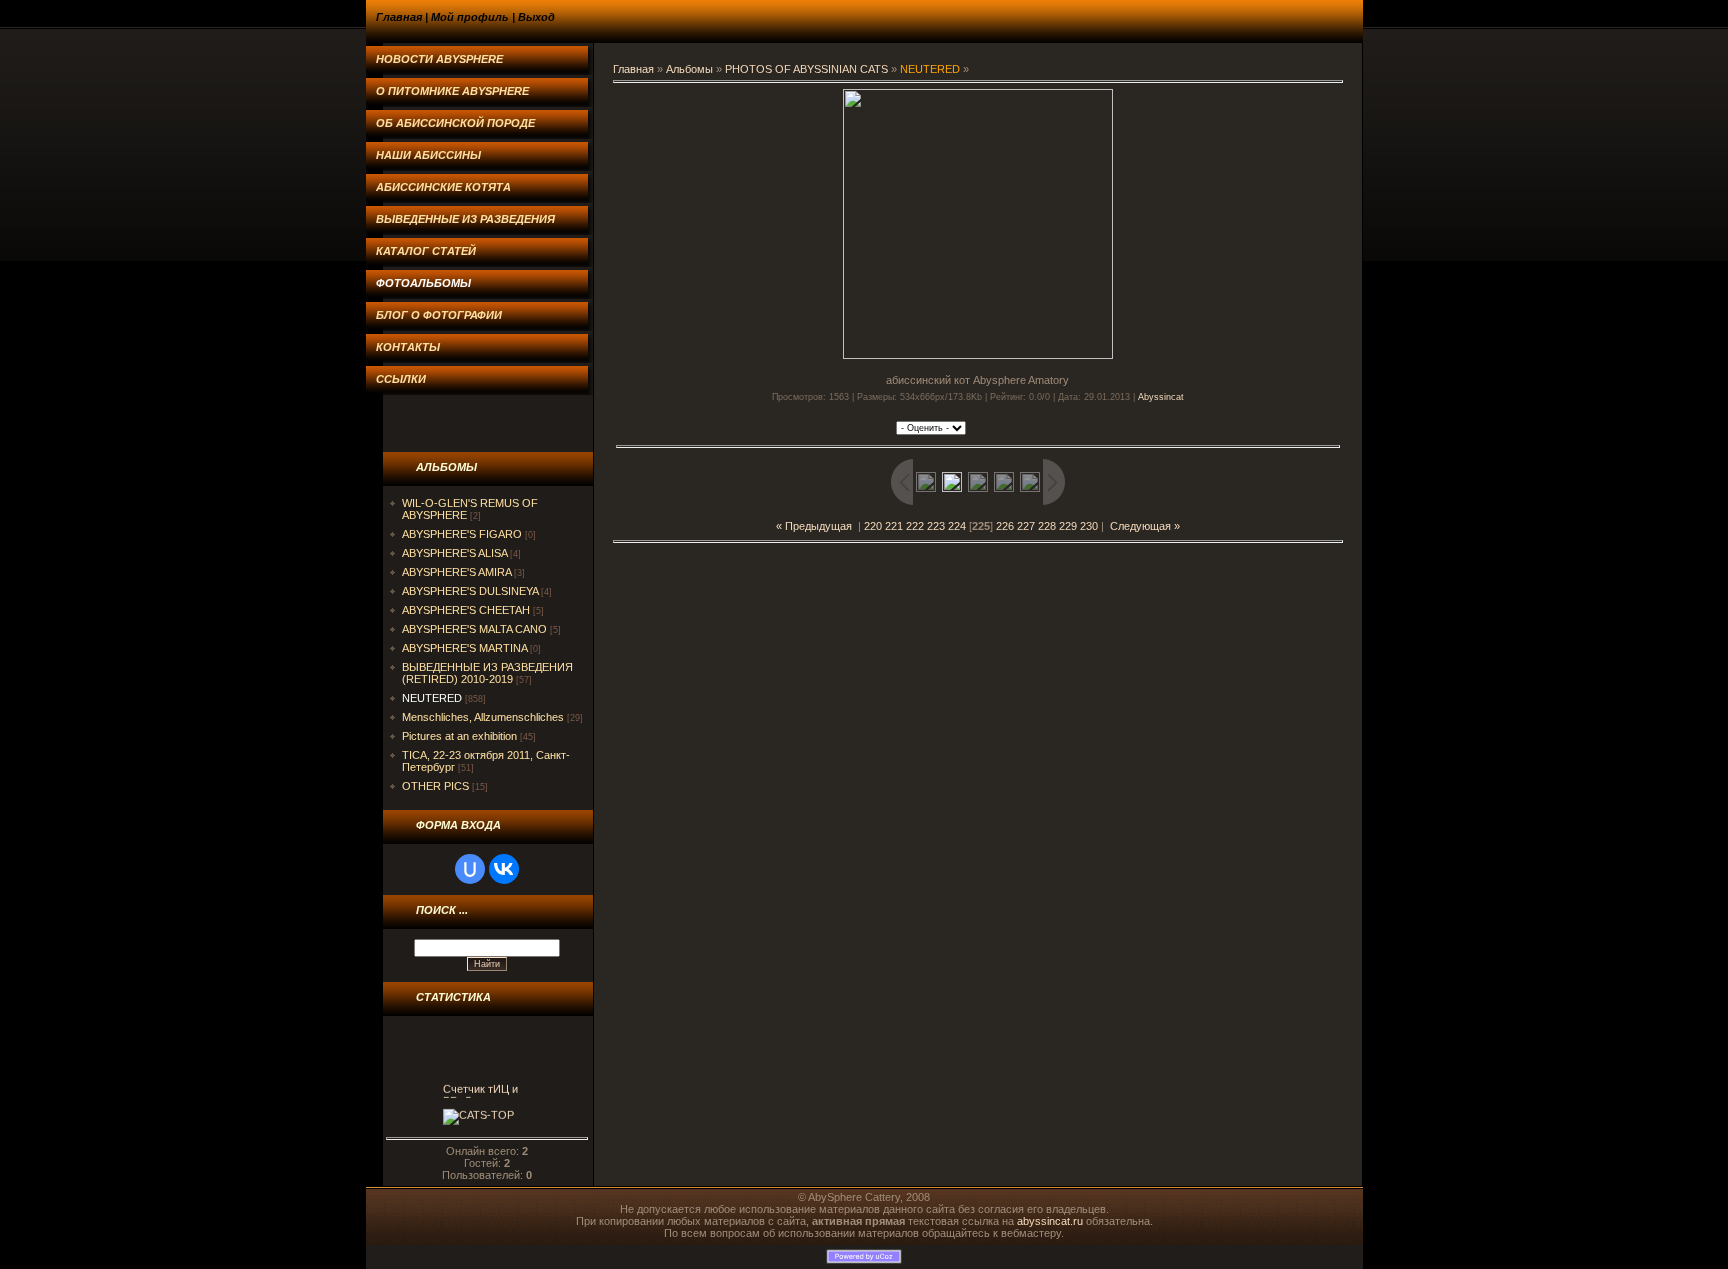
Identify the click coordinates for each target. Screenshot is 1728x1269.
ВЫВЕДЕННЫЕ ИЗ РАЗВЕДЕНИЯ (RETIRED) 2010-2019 (487, 673)
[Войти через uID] (470, 869)
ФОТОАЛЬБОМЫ (423, 283)
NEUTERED (432, 698)
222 (915, 526)
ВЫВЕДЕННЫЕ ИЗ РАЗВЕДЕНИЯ (465, 219)
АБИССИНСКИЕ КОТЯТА (443, 187)
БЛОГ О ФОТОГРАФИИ (439, 315)
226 (1005, 526)
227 (1026, 526)
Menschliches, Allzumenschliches (483, 717)
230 (1089, 526)
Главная (399, 17)
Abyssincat (1161, 397)
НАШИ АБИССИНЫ (428, 155)
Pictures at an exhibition (459, 736)
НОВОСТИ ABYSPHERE (439, 59)
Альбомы (689, 69)
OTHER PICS (435, 786)
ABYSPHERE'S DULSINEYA (470, 591)
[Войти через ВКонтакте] (504, 869)
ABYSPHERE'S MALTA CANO (474, 629)
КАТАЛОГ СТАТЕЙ (426, 251)
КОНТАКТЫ (408, 347)
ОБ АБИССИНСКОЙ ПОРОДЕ (455, 123)
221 (894, 526)
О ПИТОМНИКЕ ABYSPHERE (452, 91)
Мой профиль (470, 17)
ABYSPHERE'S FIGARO (462, 534)
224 (957, 526)
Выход (536, 17)
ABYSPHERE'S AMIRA (456, 572)
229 (1068, 526)
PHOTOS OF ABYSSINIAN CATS (806, 69)
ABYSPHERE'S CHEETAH (466, 610)
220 (873, 526)
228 (1047, 526)
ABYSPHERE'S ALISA (454, 553)
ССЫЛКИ (401, 379)
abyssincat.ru (1050, 1221)
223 (936, 526)
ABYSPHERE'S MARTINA (464, 648)
